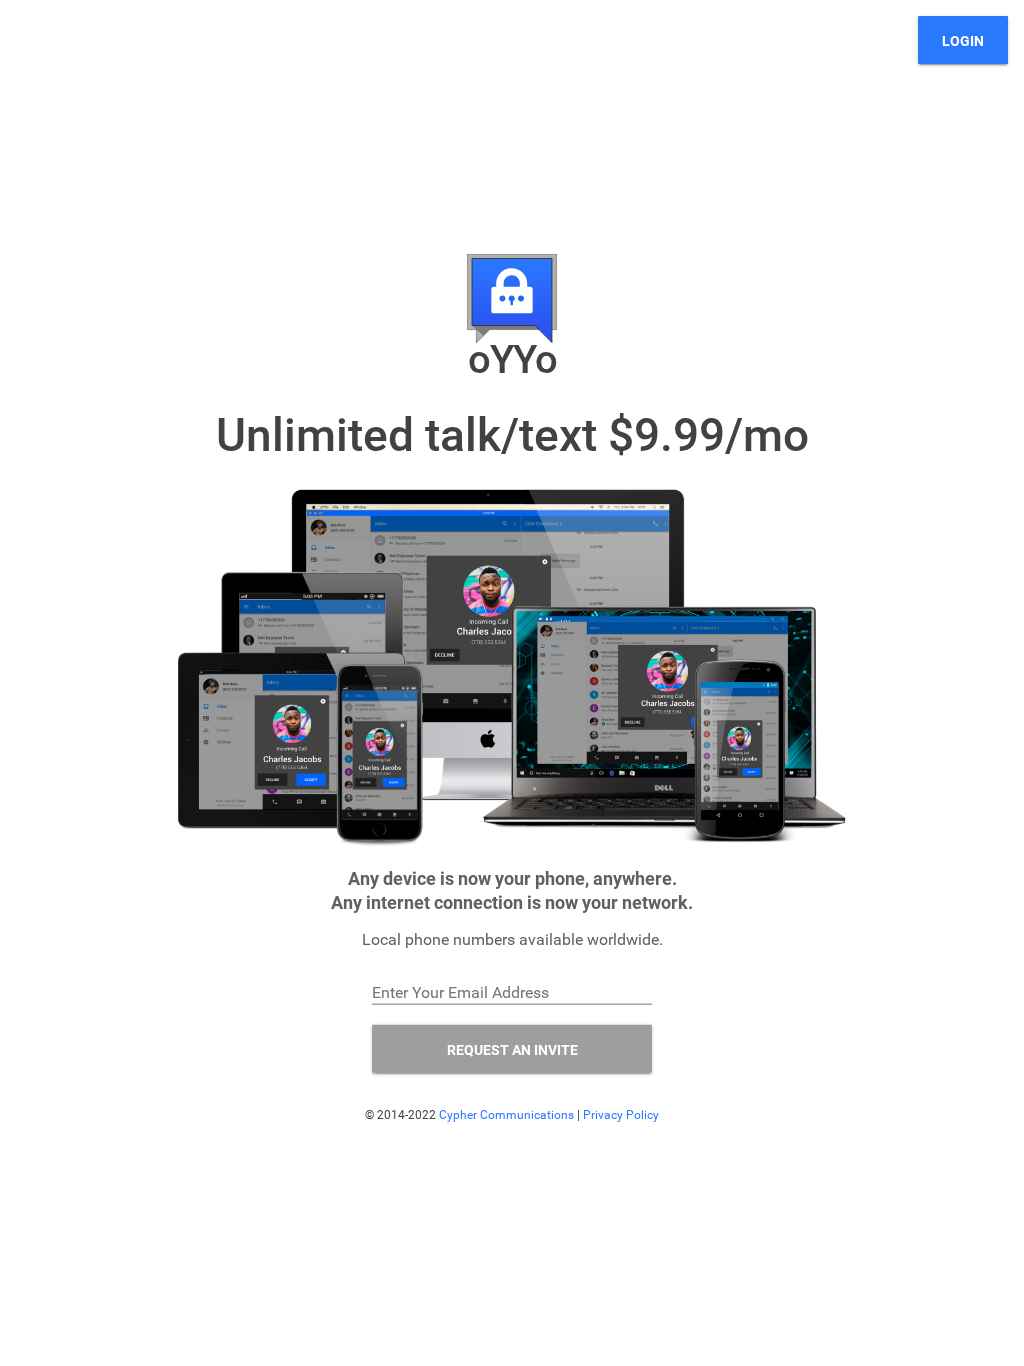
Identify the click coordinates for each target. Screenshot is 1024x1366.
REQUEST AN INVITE (512, 1049)
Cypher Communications (506, 1114)
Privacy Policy (621, 1114)
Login (963, 41)
